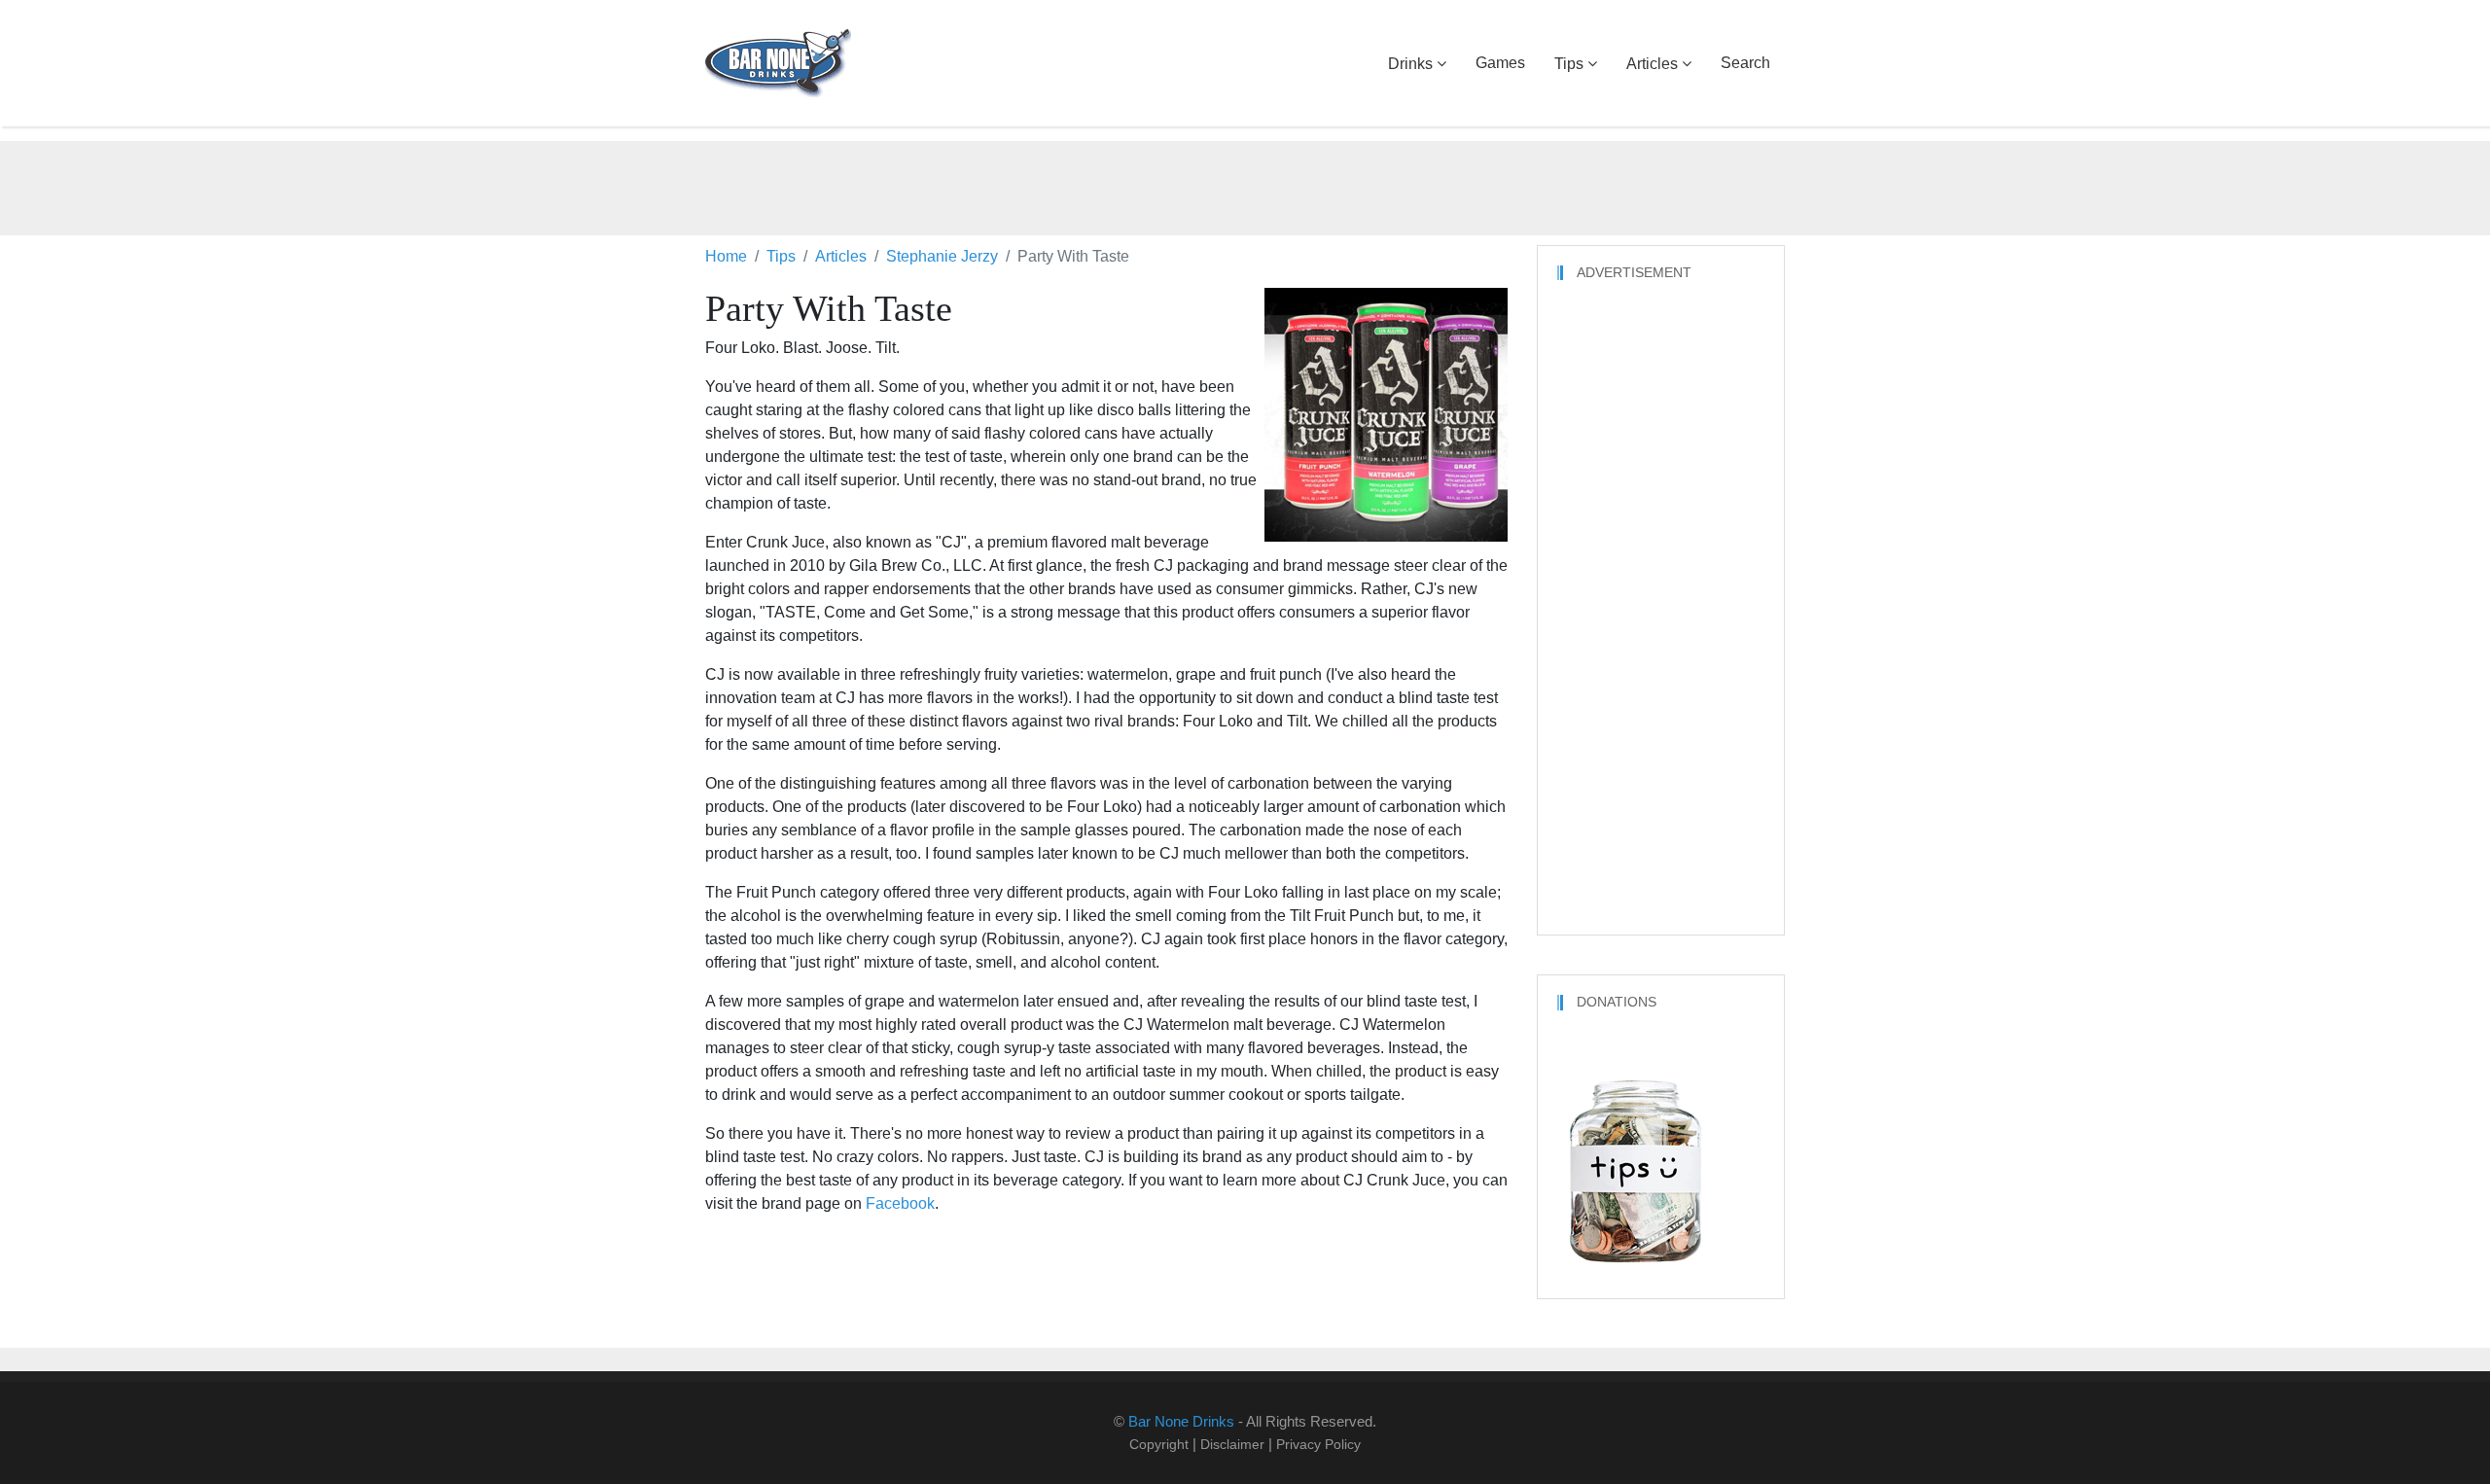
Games (1500, 63)
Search (1745, 63)
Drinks (1410, 64)
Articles (1652, 64)
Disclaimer (1232, 1444)
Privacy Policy (1318, 1444)
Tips (1569, 64)
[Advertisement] (1245, 185)
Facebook (900, 1203)
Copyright (1159, 1444)
